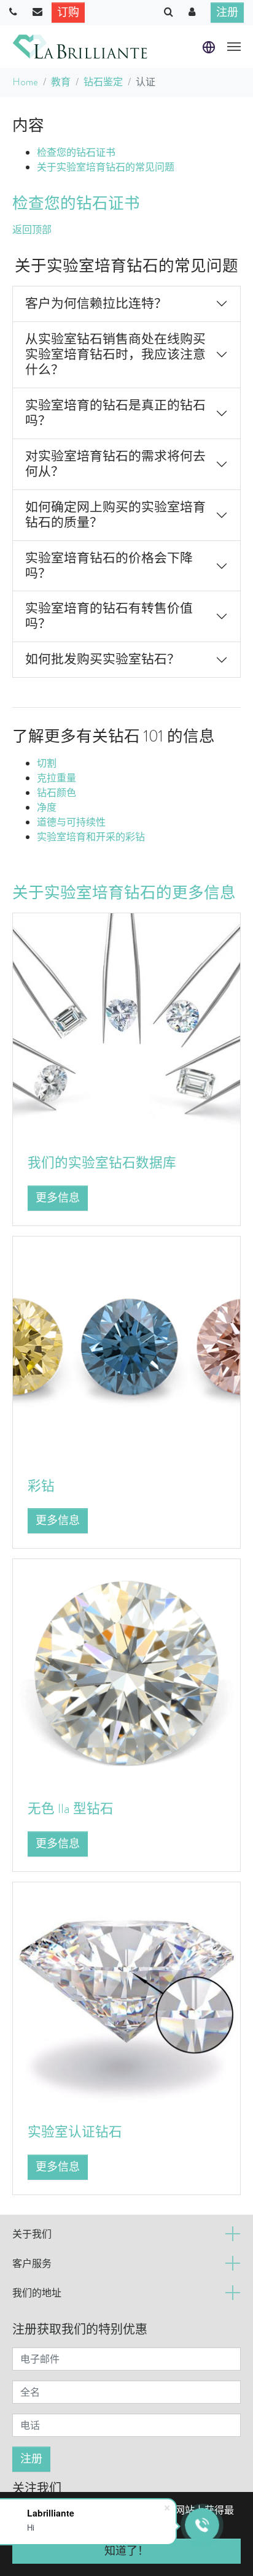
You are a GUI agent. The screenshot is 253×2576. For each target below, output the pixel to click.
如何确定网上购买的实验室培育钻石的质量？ (115, 515)
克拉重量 (56, 778)
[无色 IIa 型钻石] (126, 1672)
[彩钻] (126, 1348)
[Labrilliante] (80, 47)
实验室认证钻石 (75, 2132)
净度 (47, 807)
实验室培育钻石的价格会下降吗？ (109, 566)
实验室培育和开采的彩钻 (91, 837)
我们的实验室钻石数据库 (102, 1163)
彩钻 (41, 1486)
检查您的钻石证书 (76, 152)
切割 (47, 763)
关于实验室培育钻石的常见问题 (106, 167)
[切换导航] (234, 47)
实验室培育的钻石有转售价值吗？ (109, 616)
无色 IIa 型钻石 (71, 1808)
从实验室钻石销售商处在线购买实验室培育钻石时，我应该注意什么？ (115, 355)
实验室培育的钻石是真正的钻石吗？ (115, 413)
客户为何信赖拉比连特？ (96, 304)
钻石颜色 (56, 793)
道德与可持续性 (71, 822)
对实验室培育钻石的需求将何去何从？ (115, 464)
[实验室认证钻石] (126, 1995)
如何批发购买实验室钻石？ (103, 659)
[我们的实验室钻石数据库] (126, 1025)
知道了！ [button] (126, 2551)
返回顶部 (32, 230)
